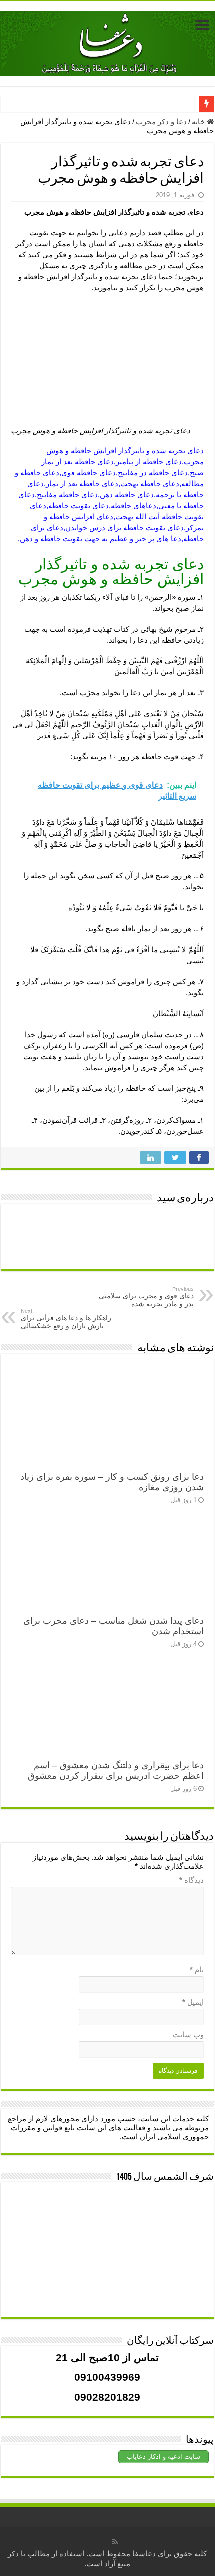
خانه (199, 121)
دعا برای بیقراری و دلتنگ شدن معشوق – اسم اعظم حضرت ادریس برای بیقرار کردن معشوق (116, 1771)
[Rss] (115, 2542)
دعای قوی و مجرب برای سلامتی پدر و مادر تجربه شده (146, 1297)
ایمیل (193, 2002)
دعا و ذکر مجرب (161, 121)
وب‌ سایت (188, 2035)
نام (197, 1970)
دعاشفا (144, 2553)
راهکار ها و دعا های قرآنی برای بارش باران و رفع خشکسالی (66, 1319)
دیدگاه (192, 1880)
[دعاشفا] (107, 42)
